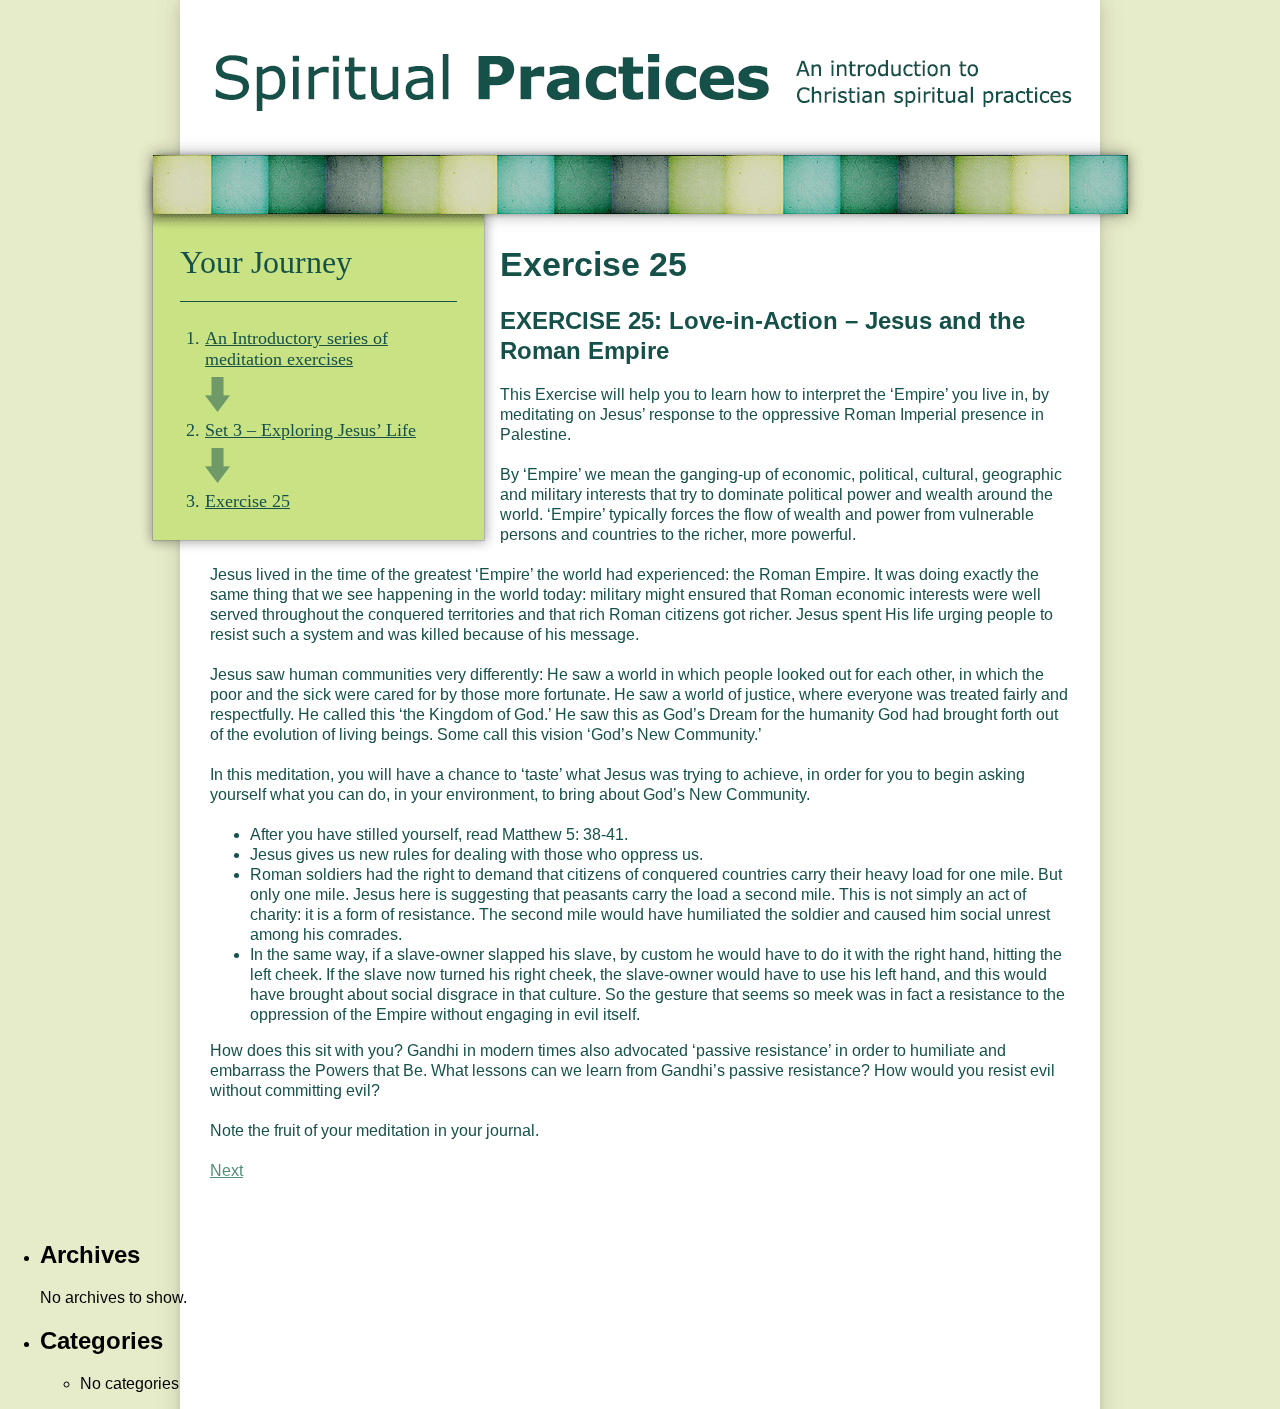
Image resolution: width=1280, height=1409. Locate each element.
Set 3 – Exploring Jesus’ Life (310, 430)
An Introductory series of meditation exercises (296, 348)
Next (226, 1170)
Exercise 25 (247, 501)
